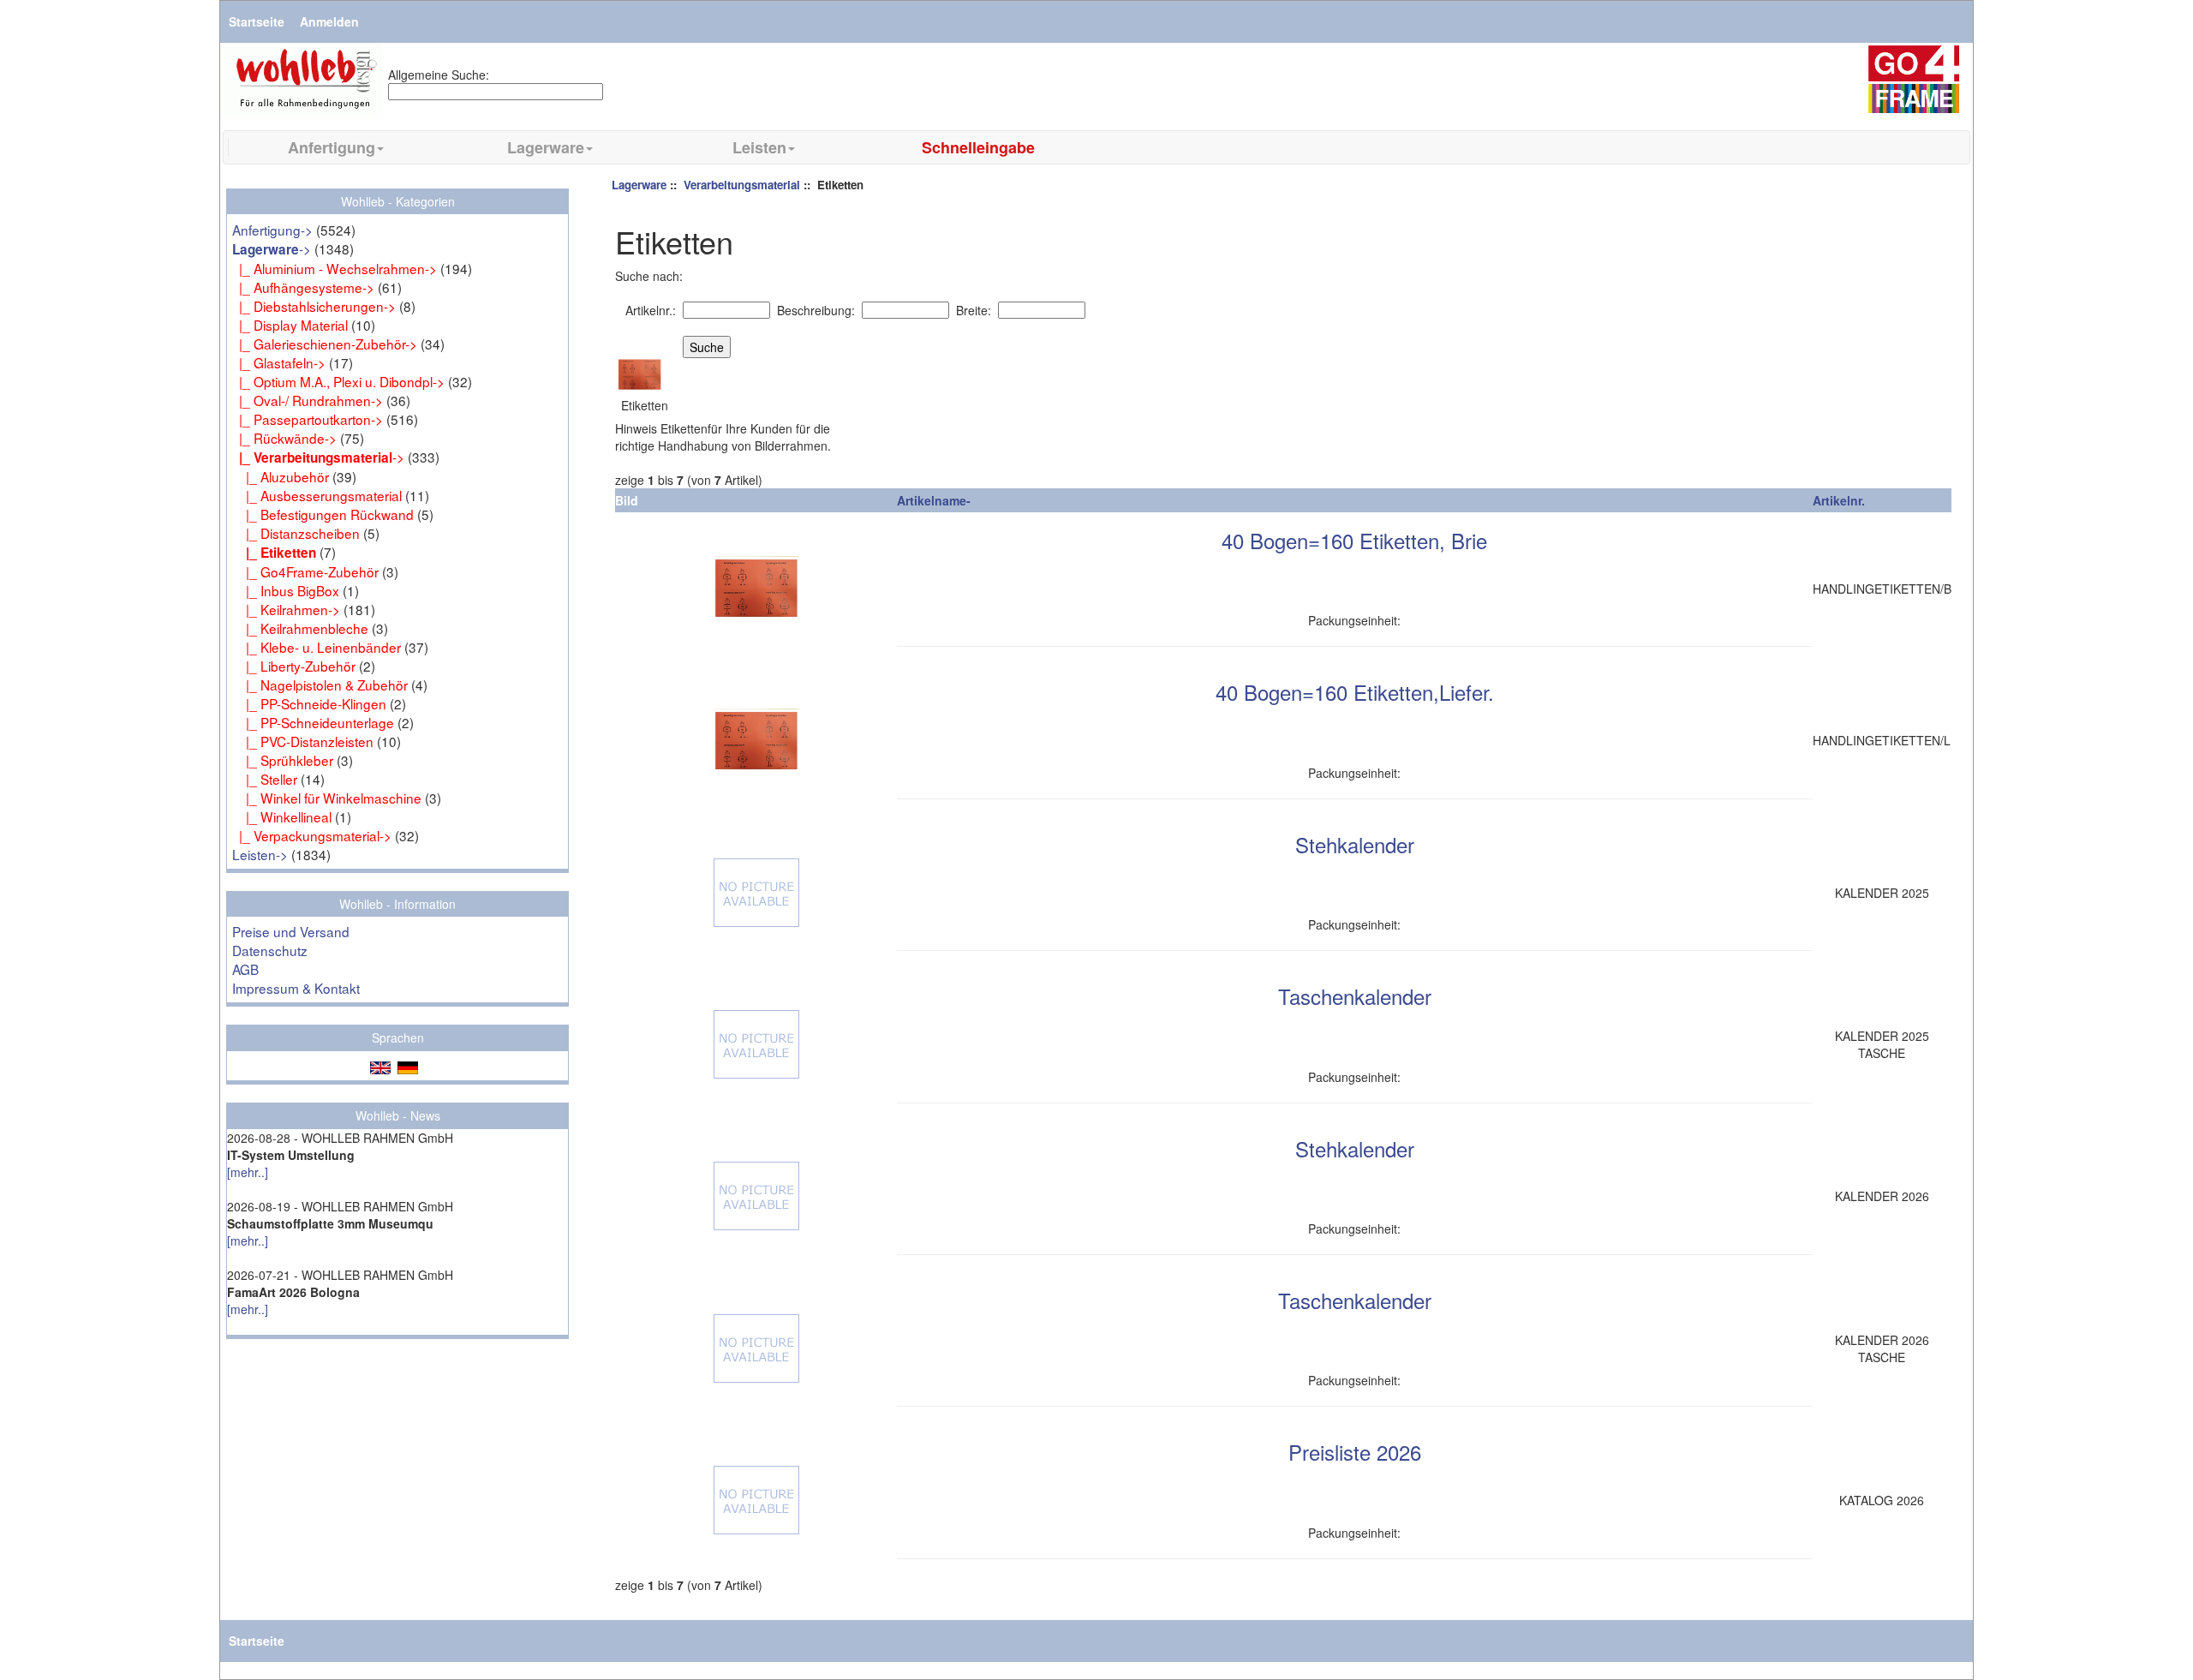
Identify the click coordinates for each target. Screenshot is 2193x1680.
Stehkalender (1355, 844)
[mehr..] (248, 1172)
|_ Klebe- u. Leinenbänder (317, 647)
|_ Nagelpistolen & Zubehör (320, 685)
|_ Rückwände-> (284, 438)
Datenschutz (270, 950)
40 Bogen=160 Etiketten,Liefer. (1355, 692)
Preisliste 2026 (1355, 1452)
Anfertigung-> (272, 230)
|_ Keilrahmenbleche (300, 628)
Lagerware (639, 185)
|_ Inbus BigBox (286, 590)
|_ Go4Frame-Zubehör (305, 571)
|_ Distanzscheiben (296, 533)
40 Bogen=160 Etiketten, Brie (1354, 540)
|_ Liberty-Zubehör (294, 666)
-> (272, 248)
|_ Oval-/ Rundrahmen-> (308, 400)
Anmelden (329, 21)
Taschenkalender (1355, 996)
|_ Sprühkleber (283, 760)
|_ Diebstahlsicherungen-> (314, 306)
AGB (245, 969)
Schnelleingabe (978, 147)
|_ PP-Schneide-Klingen (309, 703)
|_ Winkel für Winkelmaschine (327, 798)
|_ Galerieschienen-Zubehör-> (325, 344)
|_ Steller (265, 779)
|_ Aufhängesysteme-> (303, 287)
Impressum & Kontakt (296, 988)
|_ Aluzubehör (281, 476)
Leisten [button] (759, 147)
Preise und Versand (291, 931)
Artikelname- (934, 500)
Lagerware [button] (546, 147)
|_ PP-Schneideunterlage (313, 722)
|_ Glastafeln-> (279, 362)
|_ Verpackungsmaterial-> (312, 835)
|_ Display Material (290, 325)
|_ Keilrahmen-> (286, 609)
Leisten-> (260, 854)
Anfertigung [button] (332, 147)
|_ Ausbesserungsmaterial (317, 495)
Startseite (257, 21)
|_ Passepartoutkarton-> (308, 419)
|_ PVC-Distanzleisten (303, 741)
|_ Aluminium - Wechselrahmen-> (335, 268)
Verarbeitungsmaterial (742, 185)
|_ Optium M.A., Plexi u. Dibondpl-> (338, 381)
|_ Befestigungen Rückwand (323, 514)
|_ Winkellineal (282, 816)
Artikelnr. (1839, 500)
